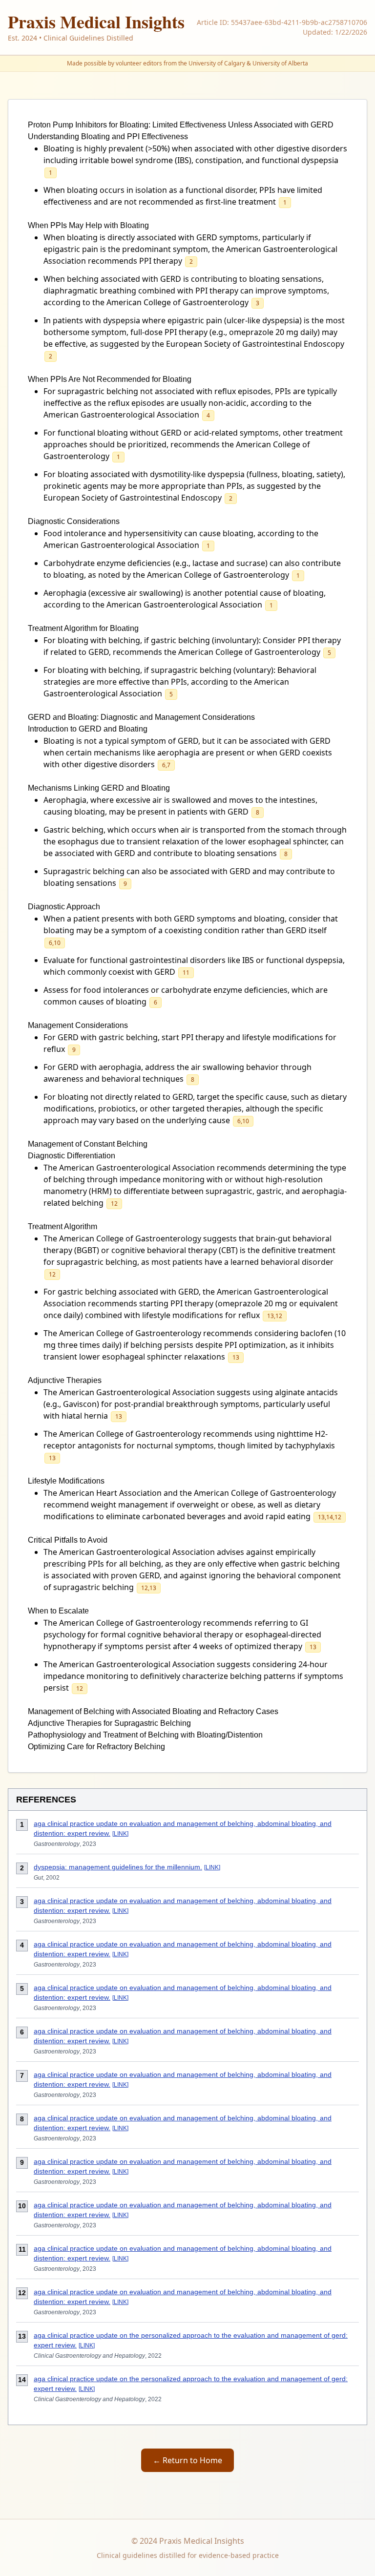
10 (57, 943)
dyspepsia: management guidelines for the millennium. (118, 1867)
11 (186, 973)
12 (114, 1204)
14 (330, 1517)
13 (271, 1316)
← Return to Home (187, 2460)
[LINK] (120, 1834)
